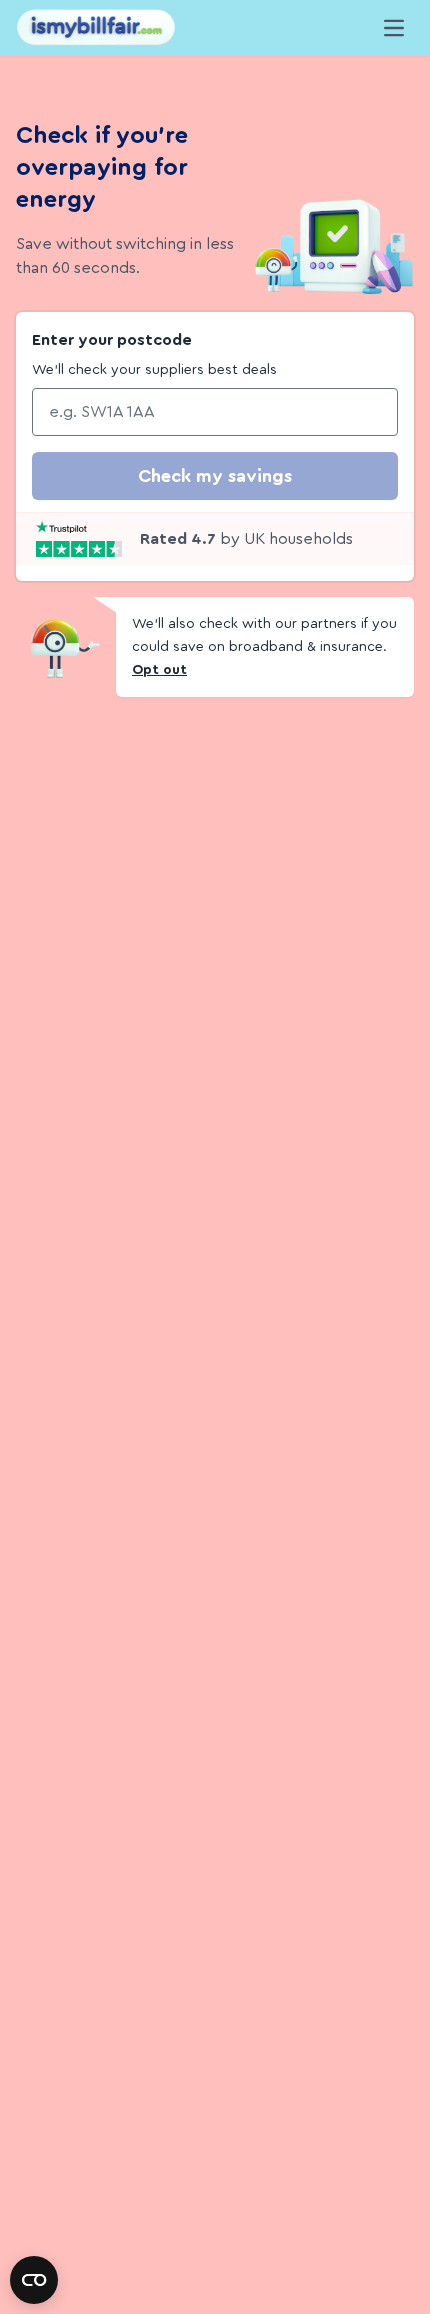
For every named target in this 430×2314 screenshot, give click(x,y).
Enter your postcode (112, 340)
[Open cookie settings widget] (34, 2280)
